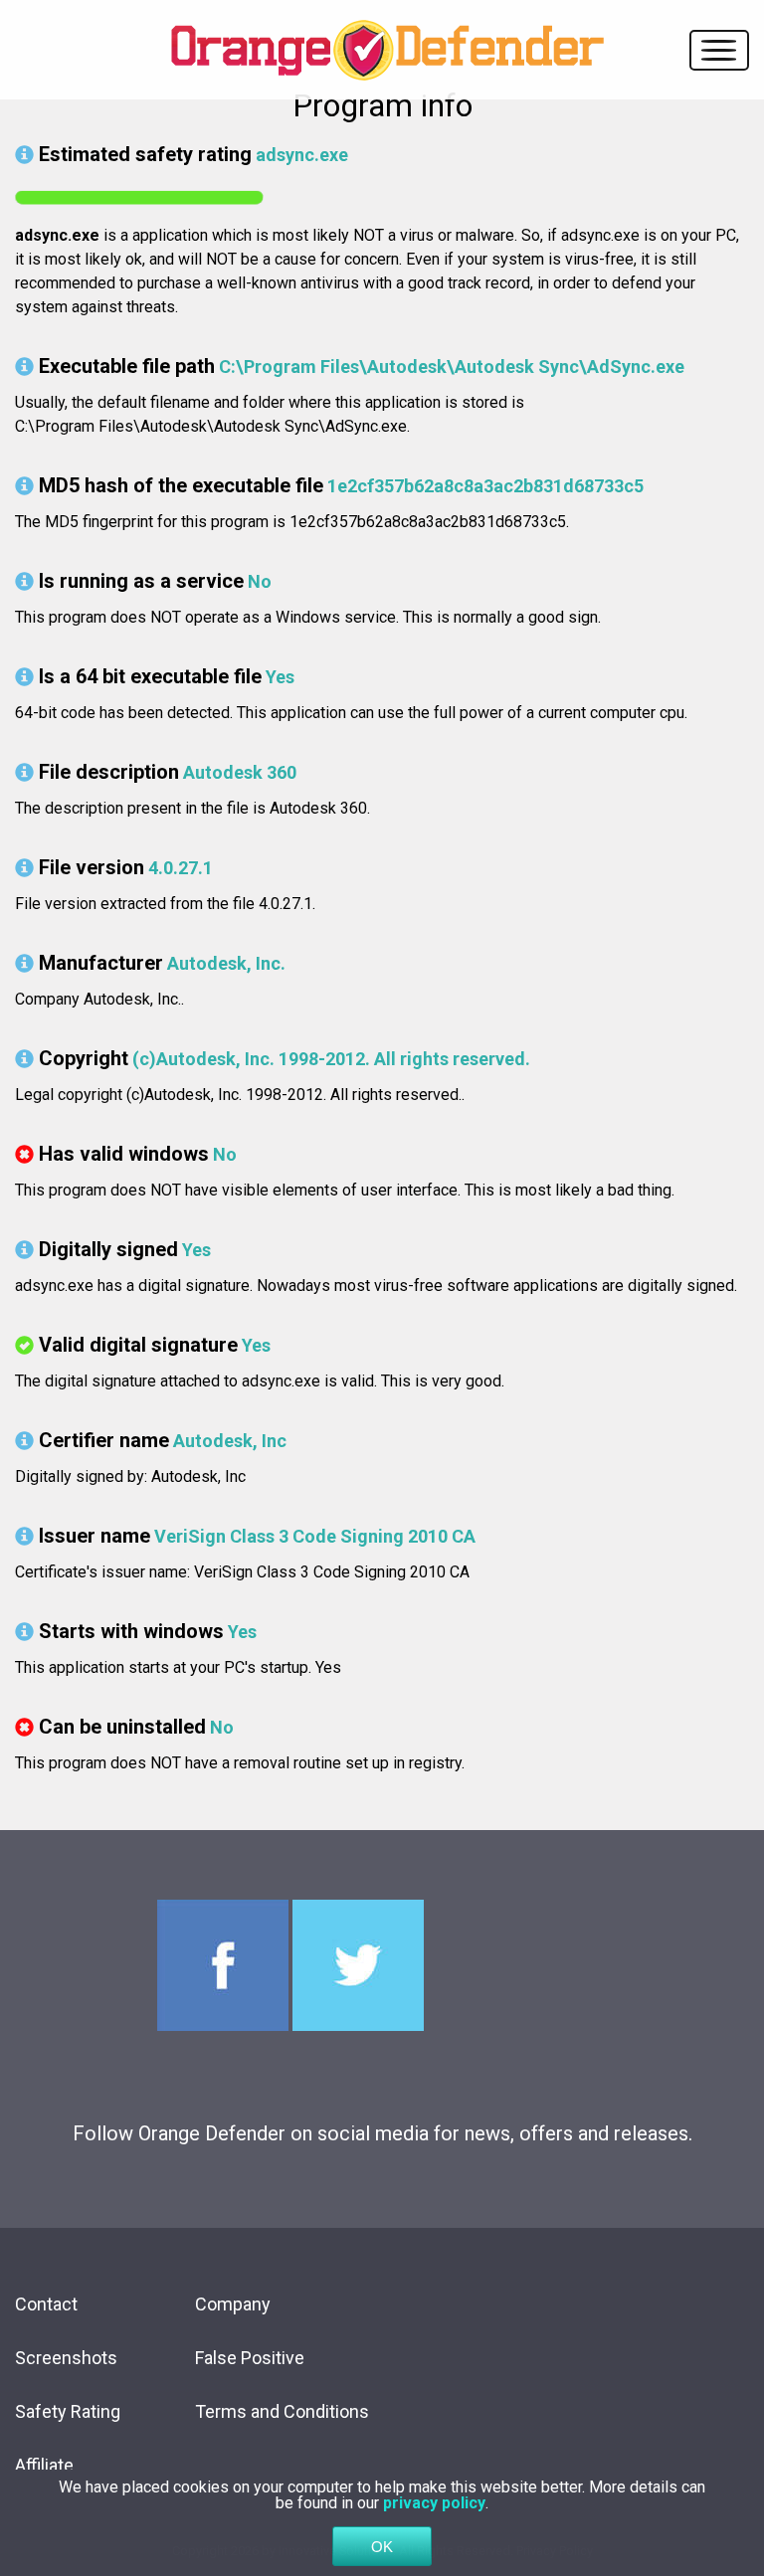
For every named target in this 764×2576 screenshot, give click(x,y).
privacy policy (434, 2503)
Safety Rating (68, 2411)
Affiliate (44, 2465)
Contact (46, 2304)
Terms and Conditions (282, 2411)
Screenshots (66, 2358)
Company (233, 2304)
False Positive (250, 2358)
